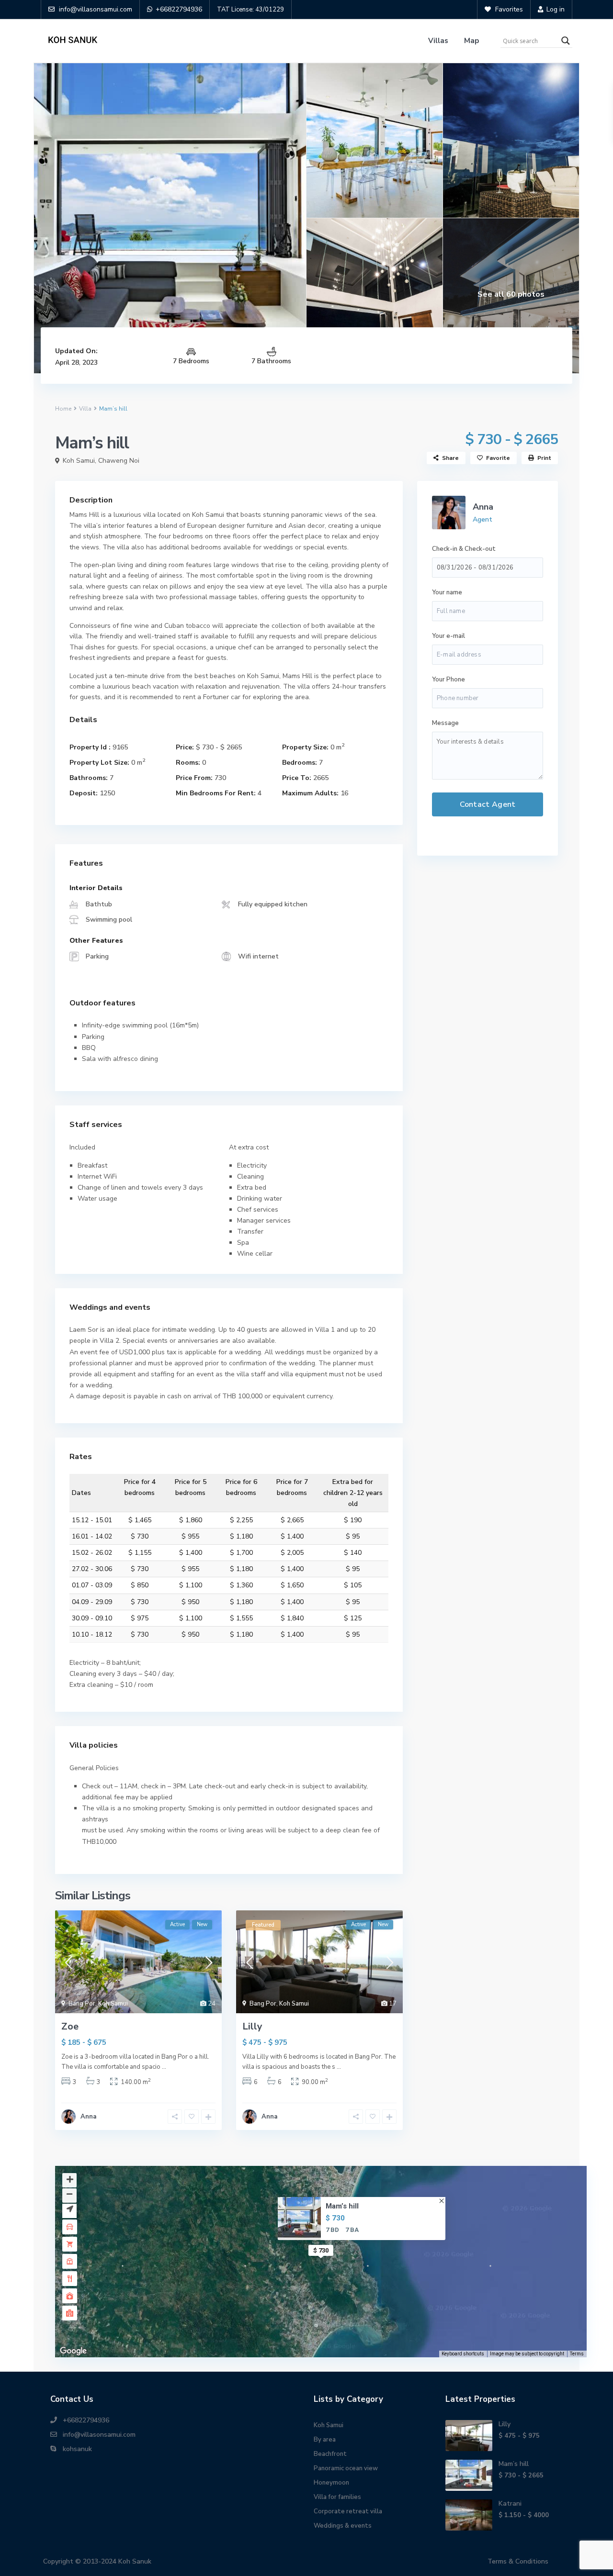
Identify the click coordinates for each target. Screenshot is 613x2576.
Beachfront (330, 2454)
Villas (438, 41)
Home (63, 409)
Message (445, 723)
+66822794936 (86, 2420)
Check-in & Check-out (464, 549)
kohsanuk (77, 2449)
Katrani (510, 2504)
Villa (85, 409)
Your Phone (448, 680)
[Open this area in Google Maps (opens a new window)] (73, 2351)
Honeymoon (331, 2483)
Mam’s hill (342, 2206)
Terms (577, 2354)
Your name (447, 592)
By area (325, 2440)
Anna (88, 2117)
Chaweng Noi (119, 461)
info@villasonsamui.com (99, 2435)
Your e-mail (448, 636)
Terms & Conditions (518, 2561)
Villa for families (337, 2497)
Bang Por (82, 2004)
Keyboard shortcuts (463, 2354)
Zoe (70, 2026)
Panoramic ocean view (346, 2468)
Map (471, 41)
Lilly (252, 2026)
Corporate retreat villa (348, 2511)
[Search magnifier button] (566, 41)
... (164, 2067)
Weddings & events (343, 2526)
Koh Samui (79, 461)
